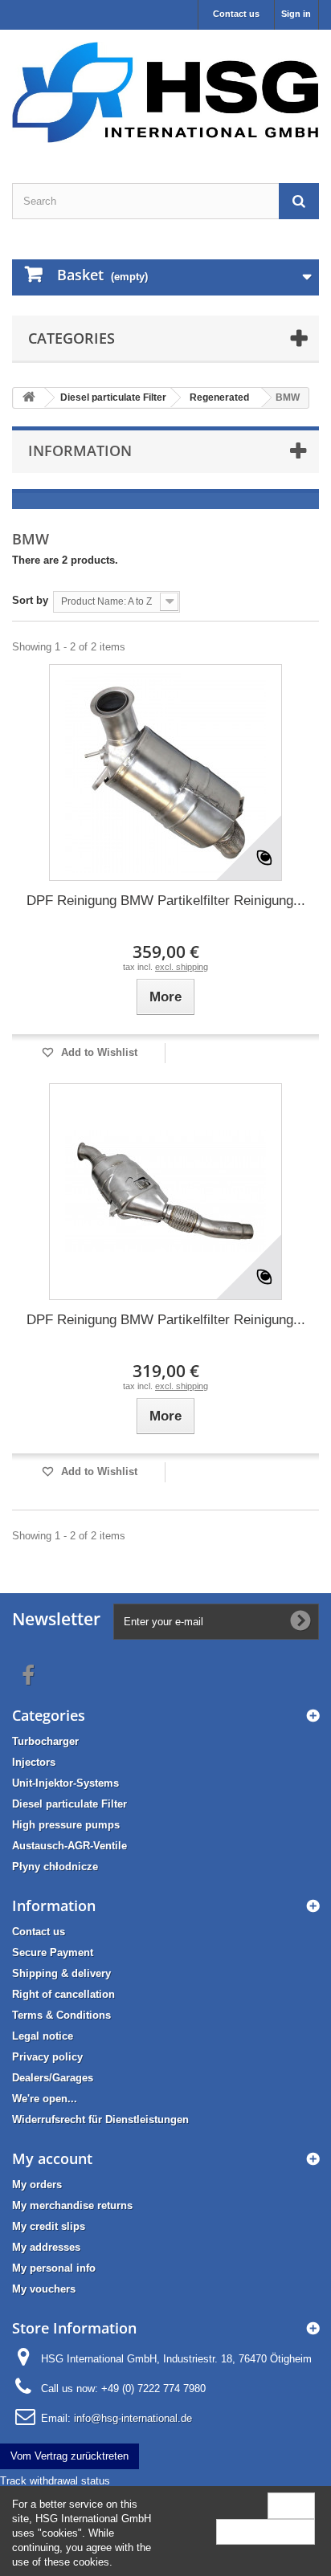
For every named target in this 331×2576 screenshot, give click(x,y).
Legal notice (43, 2036)
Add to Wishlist (98, 1052)
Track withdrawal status (55, 2481)
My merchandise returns (72, 2205)
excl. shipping (182, 967)
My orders (37, 2185)
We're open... (45, 2099)
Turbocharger (45, 1741)
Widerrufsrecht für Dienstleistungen (100, 2119)
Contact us (236, 14)
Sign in (296, 14)
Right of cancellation (63, 1994)
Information (80, 450)
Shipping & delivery (61, 1973)
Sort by (30, 600)
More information (266, 2531)
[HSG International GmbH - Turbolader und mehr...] (165, 92)
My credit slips (49, 2226)
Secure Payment (53, 1952)
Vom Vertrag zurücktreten (69, 2456)
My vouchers (44, 2289)
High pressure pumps (66, 1825)
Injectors (34, 1762)
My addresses (46, 2247)
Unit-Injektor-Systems (65, 1783)
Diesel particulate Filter (69, 1804)
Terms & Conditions (61, 2015)
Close (291, 2505)
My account (52, 2158)
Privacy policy (47, 2057)
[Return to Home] (29, 398)
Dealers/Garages (53, 2078)
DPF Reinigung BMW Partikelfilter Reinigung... (166, 901)
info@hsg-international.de (133, 2418)
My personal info (54, 2268)
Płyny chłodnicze (55, 1867)
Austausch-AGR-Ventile (69, 1846)
